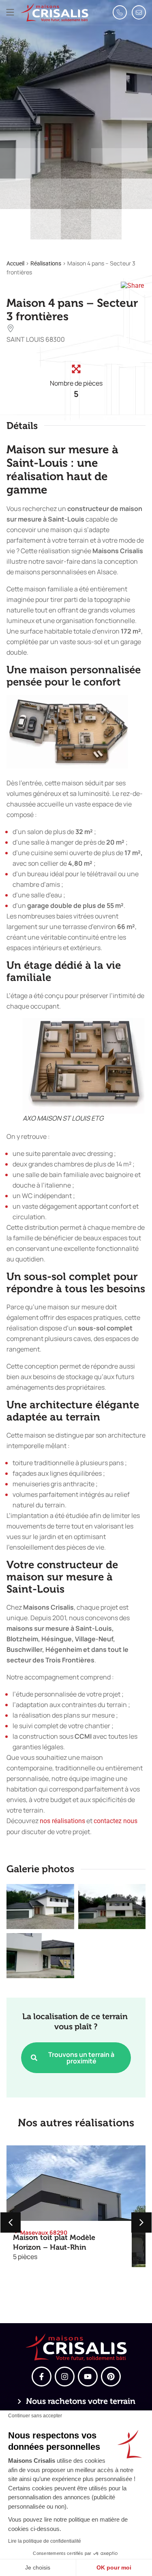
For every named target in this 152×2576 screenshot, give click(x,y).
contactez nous (116, 1821)
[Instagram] (65, 2377)
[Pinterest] (111, 2377)
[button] (10, 12)
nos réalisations (62, 1821)
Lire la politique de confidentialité (45, 2541)
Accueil (15, 263)
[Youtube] (88, 2377)
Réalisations (46, 263)
